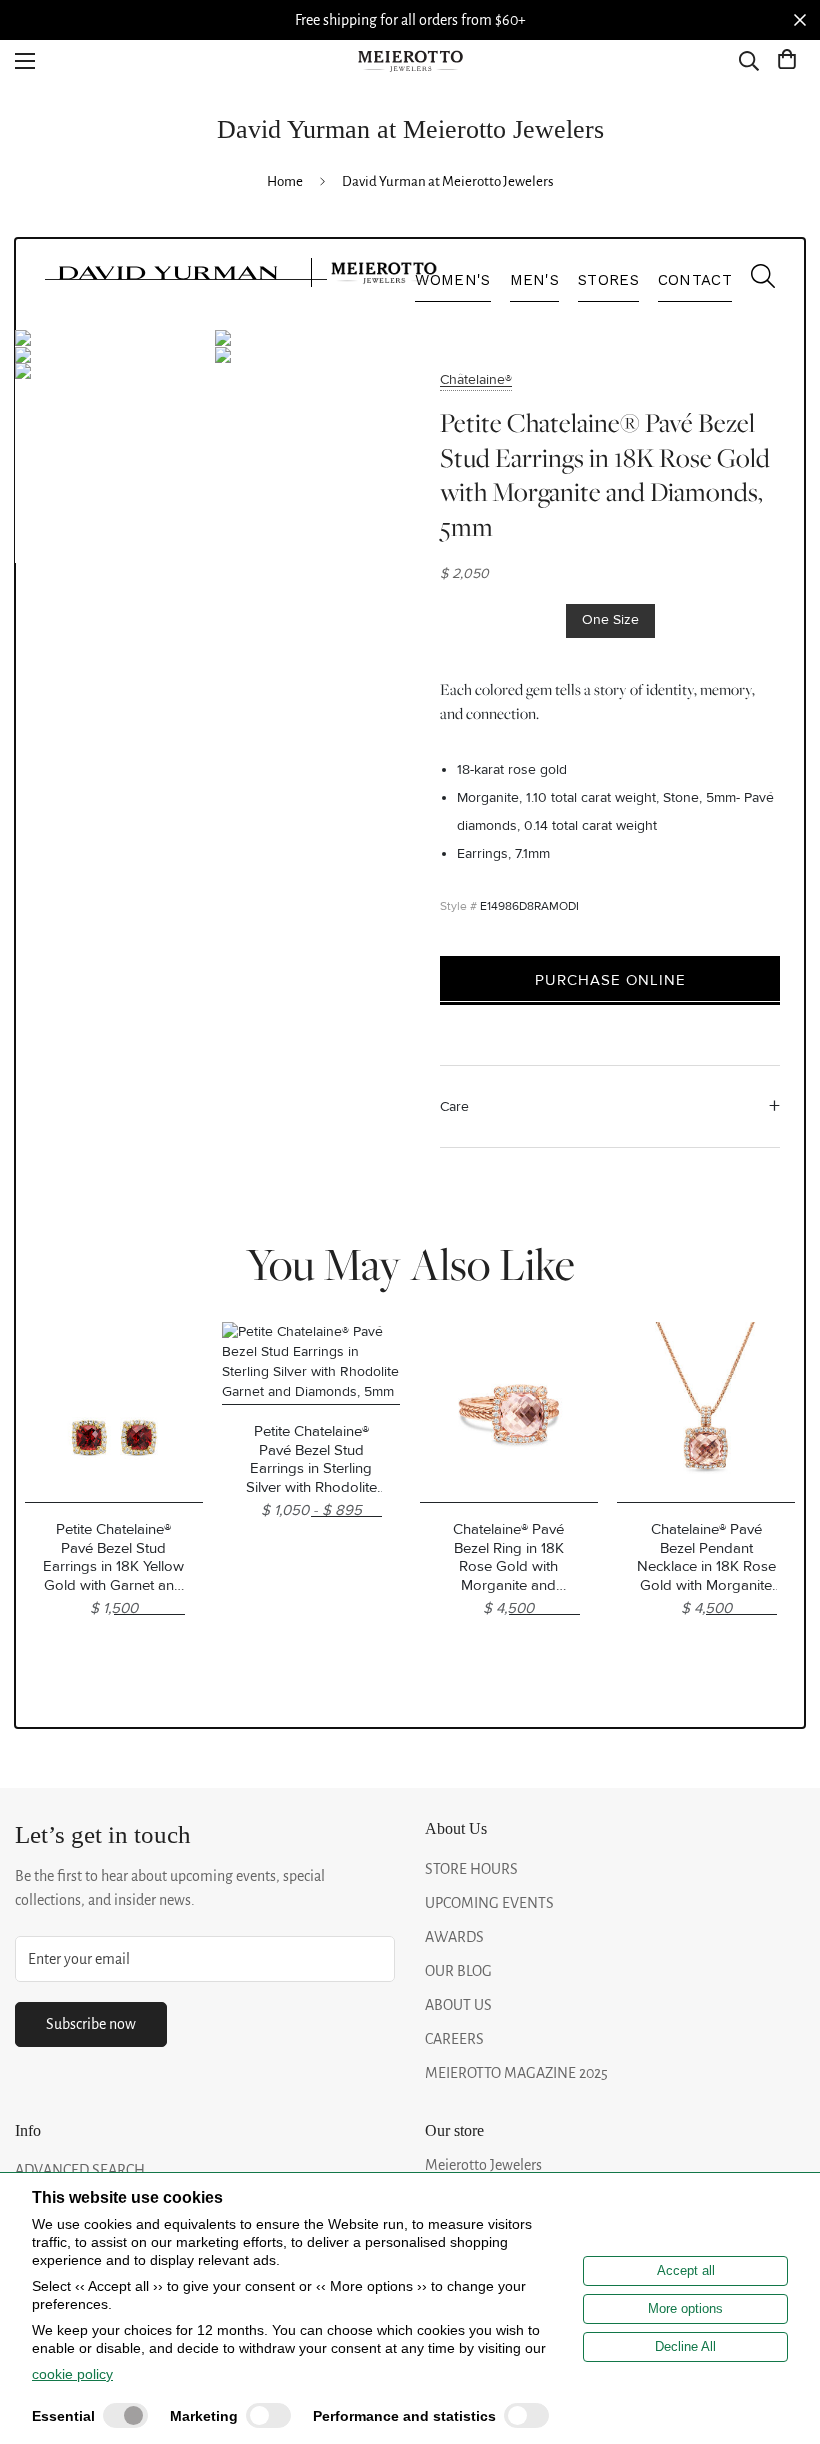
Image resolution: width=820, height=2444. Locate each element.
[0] (787, 61)
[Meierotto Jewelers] (410, 61)
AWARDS (454, 1937)
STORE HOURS (471, 1869)
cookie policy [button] (72, 2374)
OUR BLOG (458, 1971)
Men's (535, 280)
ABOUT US (458, 2005)
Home (285, 181)
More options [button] (685, 2308)
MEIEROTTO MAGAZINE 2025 (516, 2073)
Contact (695, 280)
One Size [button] (610, 619)
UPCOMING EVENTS (489, 1903)
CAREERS (454, 2039)
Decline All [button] (685, 2346)
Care (454, 1106)
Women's (452, 280)
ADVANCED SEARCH (80, 2170)
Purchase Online (610, 980)
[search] (753, 280)
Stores (608, 280)
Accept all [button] (686, 2270)
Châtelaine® (476, 379)
